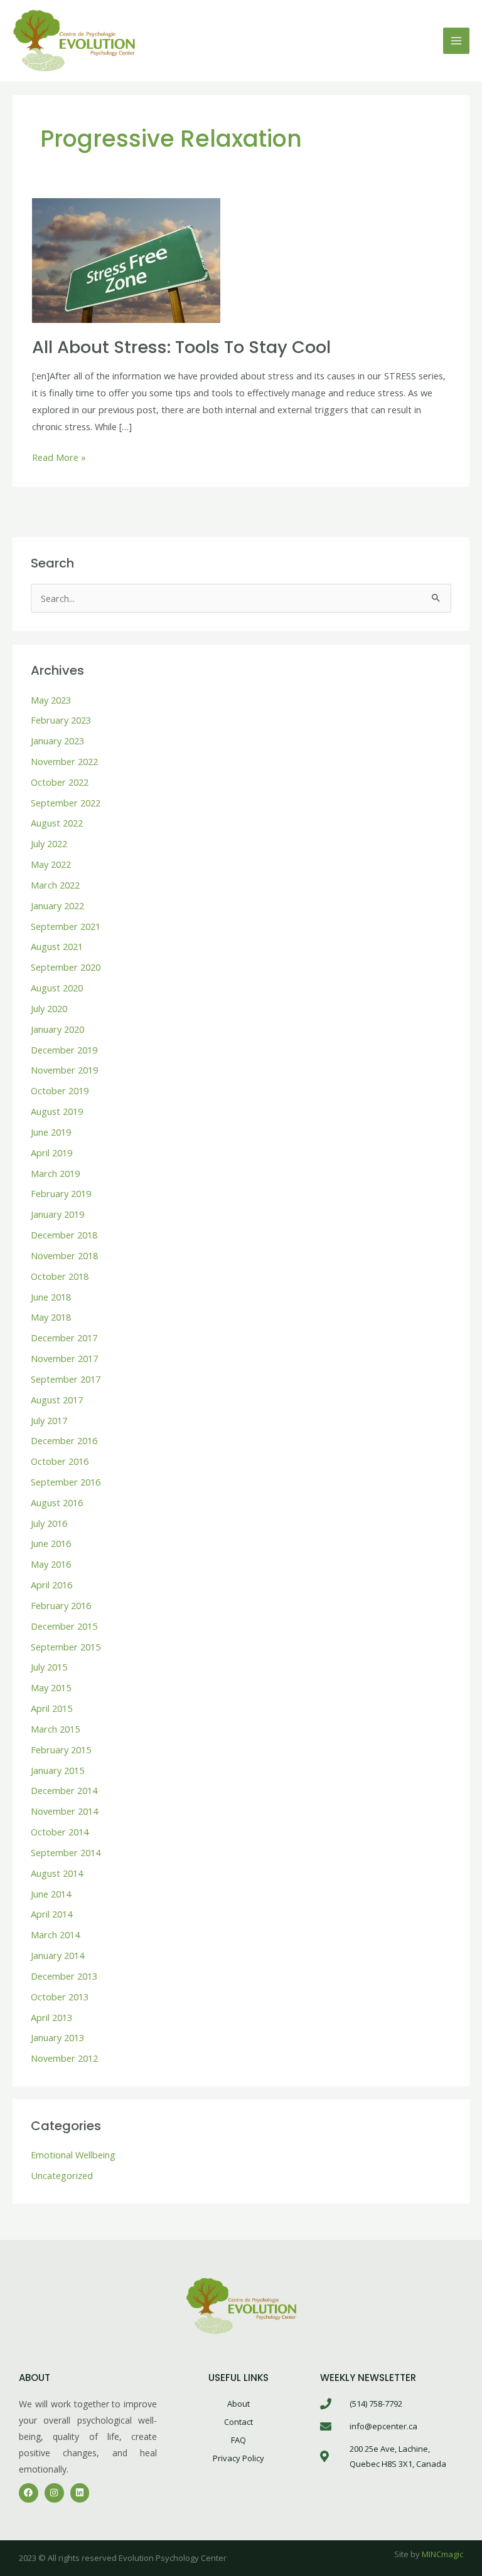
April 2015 (51, 1708)
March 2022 (55, 885)
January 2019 (57, 1214)
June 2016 (51, 1543)
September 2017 (66, 1379)
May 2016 (51, 1564)
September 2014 (66, 1852)
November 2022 (64, 761)
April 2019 (51, 1153)
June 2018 (51, 1297)
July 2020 (49, 1008)
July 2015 (49, 1667)
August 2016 (57, 1502)
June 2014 (51, 1894)
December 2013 (64, 1976)
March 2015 (55, 1729)
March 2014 (55, 1935)
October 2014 (60, 1832)
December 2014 (64, 1790)
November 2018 (64, 1255)
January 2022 (57, 905)
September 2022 (66, 803)
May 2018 (51, 1317)
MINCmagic (442, 2554)
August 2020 (57, 988)
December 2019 (64, 1050)
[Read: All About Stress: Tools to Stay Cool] (126, 260)
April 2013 (51, 2017)
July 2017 (49, 1420)
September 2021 (66, 926)
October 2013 (60, 1997)
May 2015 (51, 1687)
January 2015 (57, 1770)
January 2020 (57, 1029)
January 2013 (57, 2037)
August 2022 (57, 823)
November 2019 (64, 1070)
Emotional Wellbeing (73, 2155)
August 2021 (57, 946)
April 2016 (51, 1585)
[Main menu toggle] (456, 41)
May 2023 (51, 700)
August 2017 (57, 1400)
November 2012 (64, 2058)
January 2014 (57, 1955)
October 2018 (60, 1276)
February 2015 (61, 1750)
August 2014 (57, 1873)
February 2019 (61, 1193)
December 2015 (64, 1626)
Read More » (59, 456)
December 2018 (64, 1235)
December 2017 (64, 1338)
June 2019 (51, 1132)
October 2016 (60, 1461)
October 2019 (60, 1090)
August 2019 (57, 1111)
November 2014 (64, 1811)
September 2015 (66, 1647)
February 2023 (61, 720)
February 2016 (61, 1605)
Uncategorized (62, 2175)
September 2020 (66, 967)
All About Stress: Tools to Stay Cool (181, 347)
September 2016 (66, 1482)
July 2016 (49, 1523)
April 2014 (51, 1914)
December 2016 (64, 1440)
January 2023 (57, 741)
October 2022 (60, 782)
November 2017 (64, 1358)
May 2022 (51, 864)
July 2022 (49, 843)
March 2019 (55, 1173)
